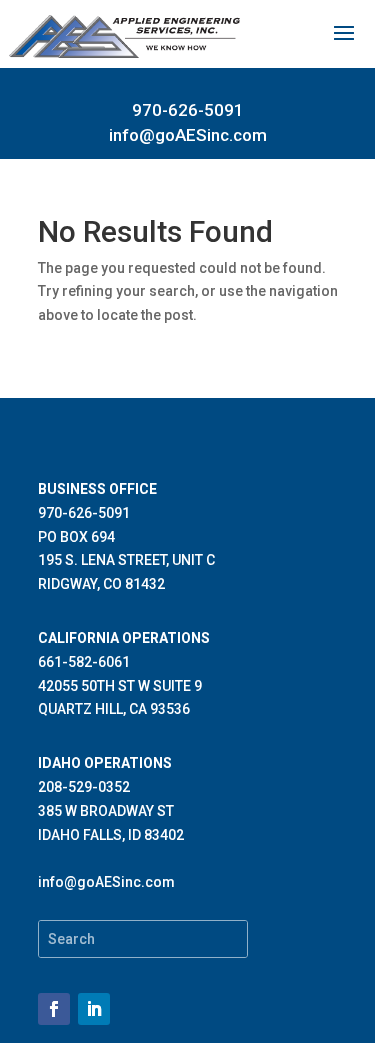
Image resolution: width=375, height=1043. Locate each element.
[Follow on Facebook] (54, 1009)
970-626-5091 (188, 110)
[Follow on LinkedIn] (94, 1009)
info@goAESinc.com (188, 135)
